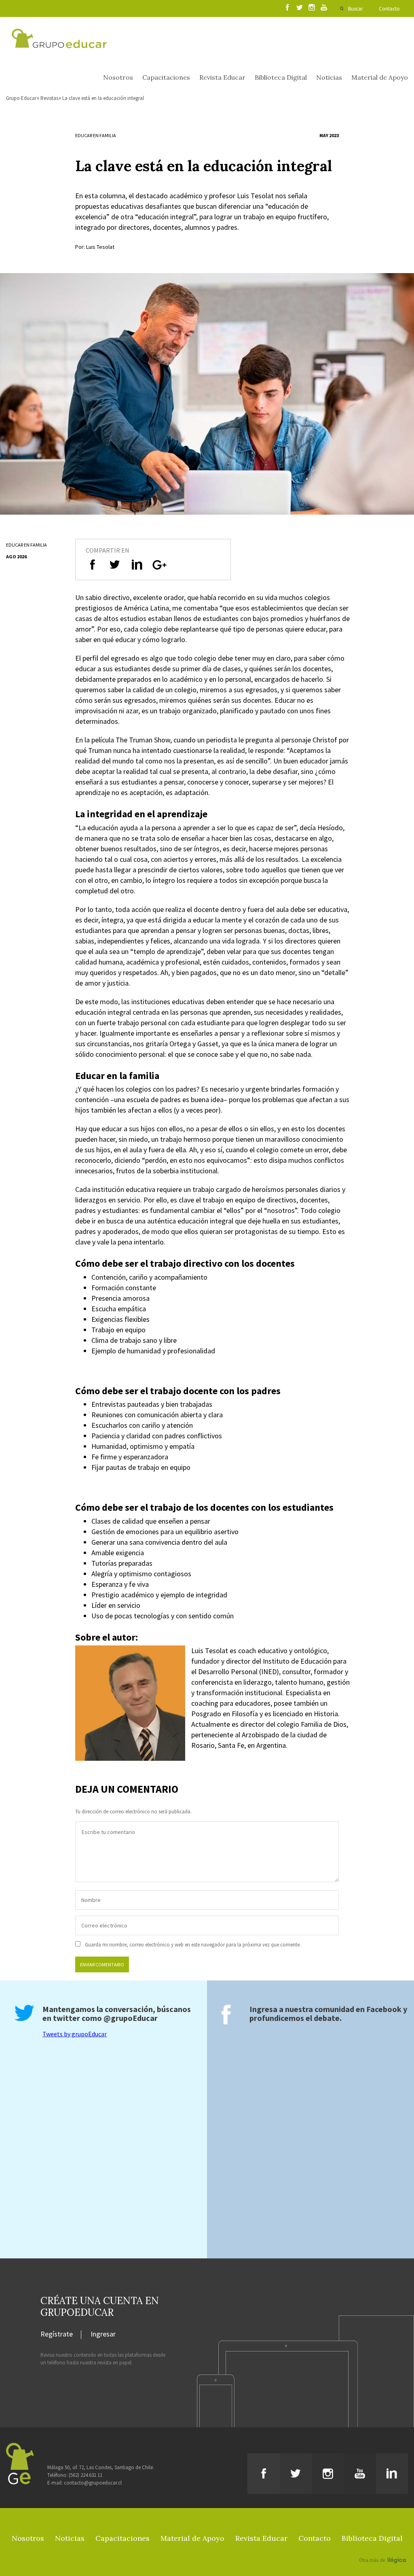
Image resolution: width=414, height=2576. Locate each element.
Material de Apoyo (380, 77)
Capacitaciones (166, 77)
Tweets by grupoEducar (75, 2034)
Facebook (384, 2009)
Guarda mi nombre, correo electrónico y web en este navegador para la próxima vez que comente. (193, 1945)
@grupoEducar (131, 2018)
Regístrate (57, 2334)
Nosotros (118, 77)
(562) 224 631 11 (86, 2475)
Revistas (49, 98)
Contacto (389, 9)
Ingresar (103, 2334)
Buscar (355, 9)
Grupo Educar (21, 98)
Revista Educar (222, 77)
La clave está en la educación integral (103, 98)
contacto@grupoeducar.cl (93, 2483)
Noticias (329, 77)
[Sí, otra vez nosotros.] (384, 2548)
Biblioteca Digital (281, 77)
